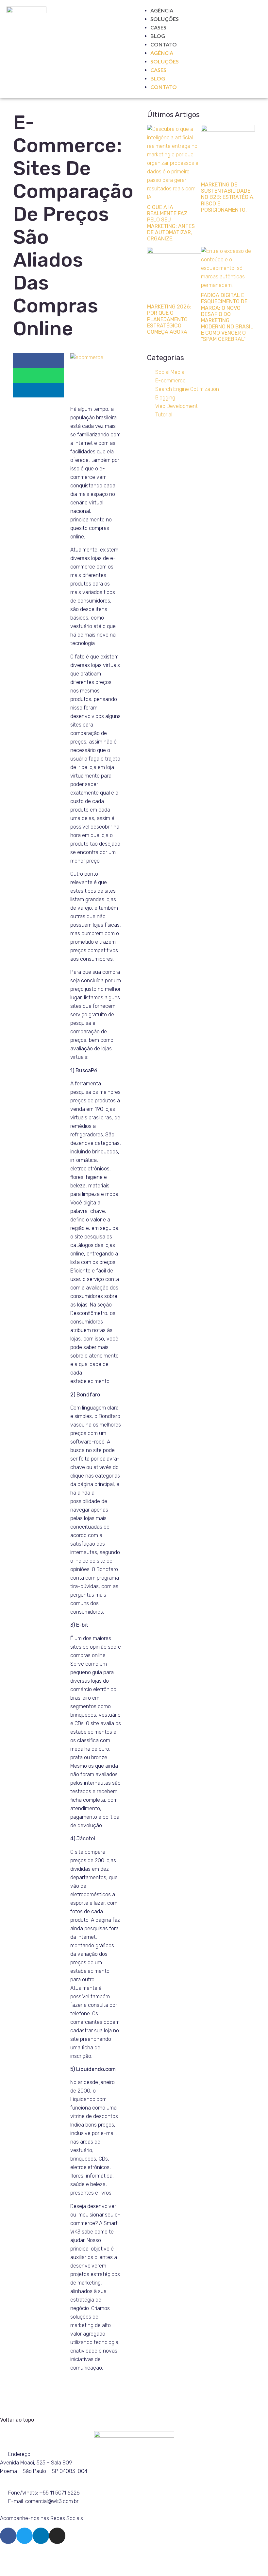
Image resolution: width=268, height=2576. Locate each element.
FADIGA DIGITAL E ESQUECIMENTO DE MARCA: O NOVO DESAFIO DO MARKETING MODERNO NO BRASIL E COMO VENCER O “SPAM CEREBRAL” (227, 317)
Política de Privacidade (139, 2557)
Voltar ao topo (17, 2420)
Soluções (165, 19)
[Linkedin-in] (41, 2536)
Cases (158, 27)
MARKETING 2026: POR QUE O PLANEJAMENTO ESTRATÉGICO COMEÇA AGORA (169, 319)
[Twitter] (25, 2536)
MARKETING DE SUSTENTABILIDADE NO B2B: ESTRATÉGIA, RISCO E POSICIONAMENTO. (228, 197)
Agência (162, 10)
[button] (38, 361)
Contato (164, 44)
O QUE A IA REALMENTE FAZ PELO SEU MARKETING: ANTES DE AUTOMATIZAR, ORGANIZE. (171, 223)
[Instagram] (57, 2536)
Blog (158, 36)
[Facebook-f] (8, 2536)
